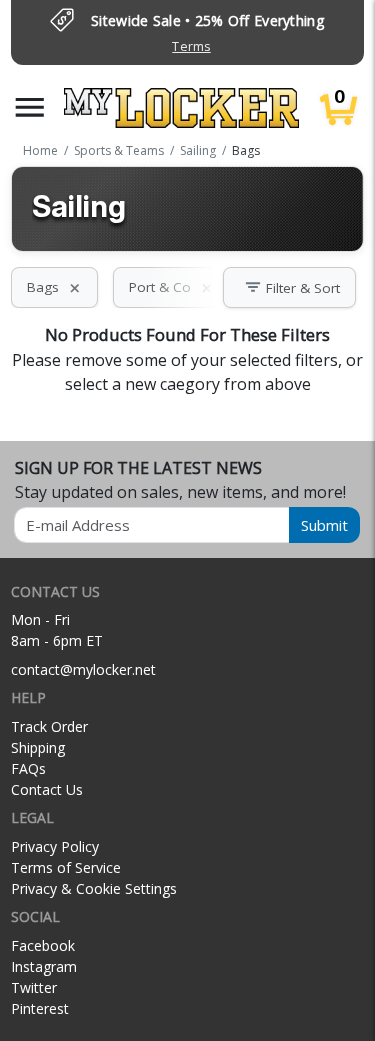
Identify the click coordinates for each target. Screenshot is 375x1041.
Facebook (43, 945)
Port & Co (171, 287)
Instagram (44, 966)
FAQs (28, 768)
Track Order (49, 726)
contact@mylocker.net (83, 669)
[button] (30, 107)
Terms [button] (191, 46)
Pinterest (40, 1008)
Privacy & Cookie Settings (94, 888)
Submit (324, 525)
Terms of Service (66, 867)
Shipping (38, 747)
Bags (54, 287)
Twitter (34, 987)
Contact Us (47, 789)
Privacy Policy (55, 846)
